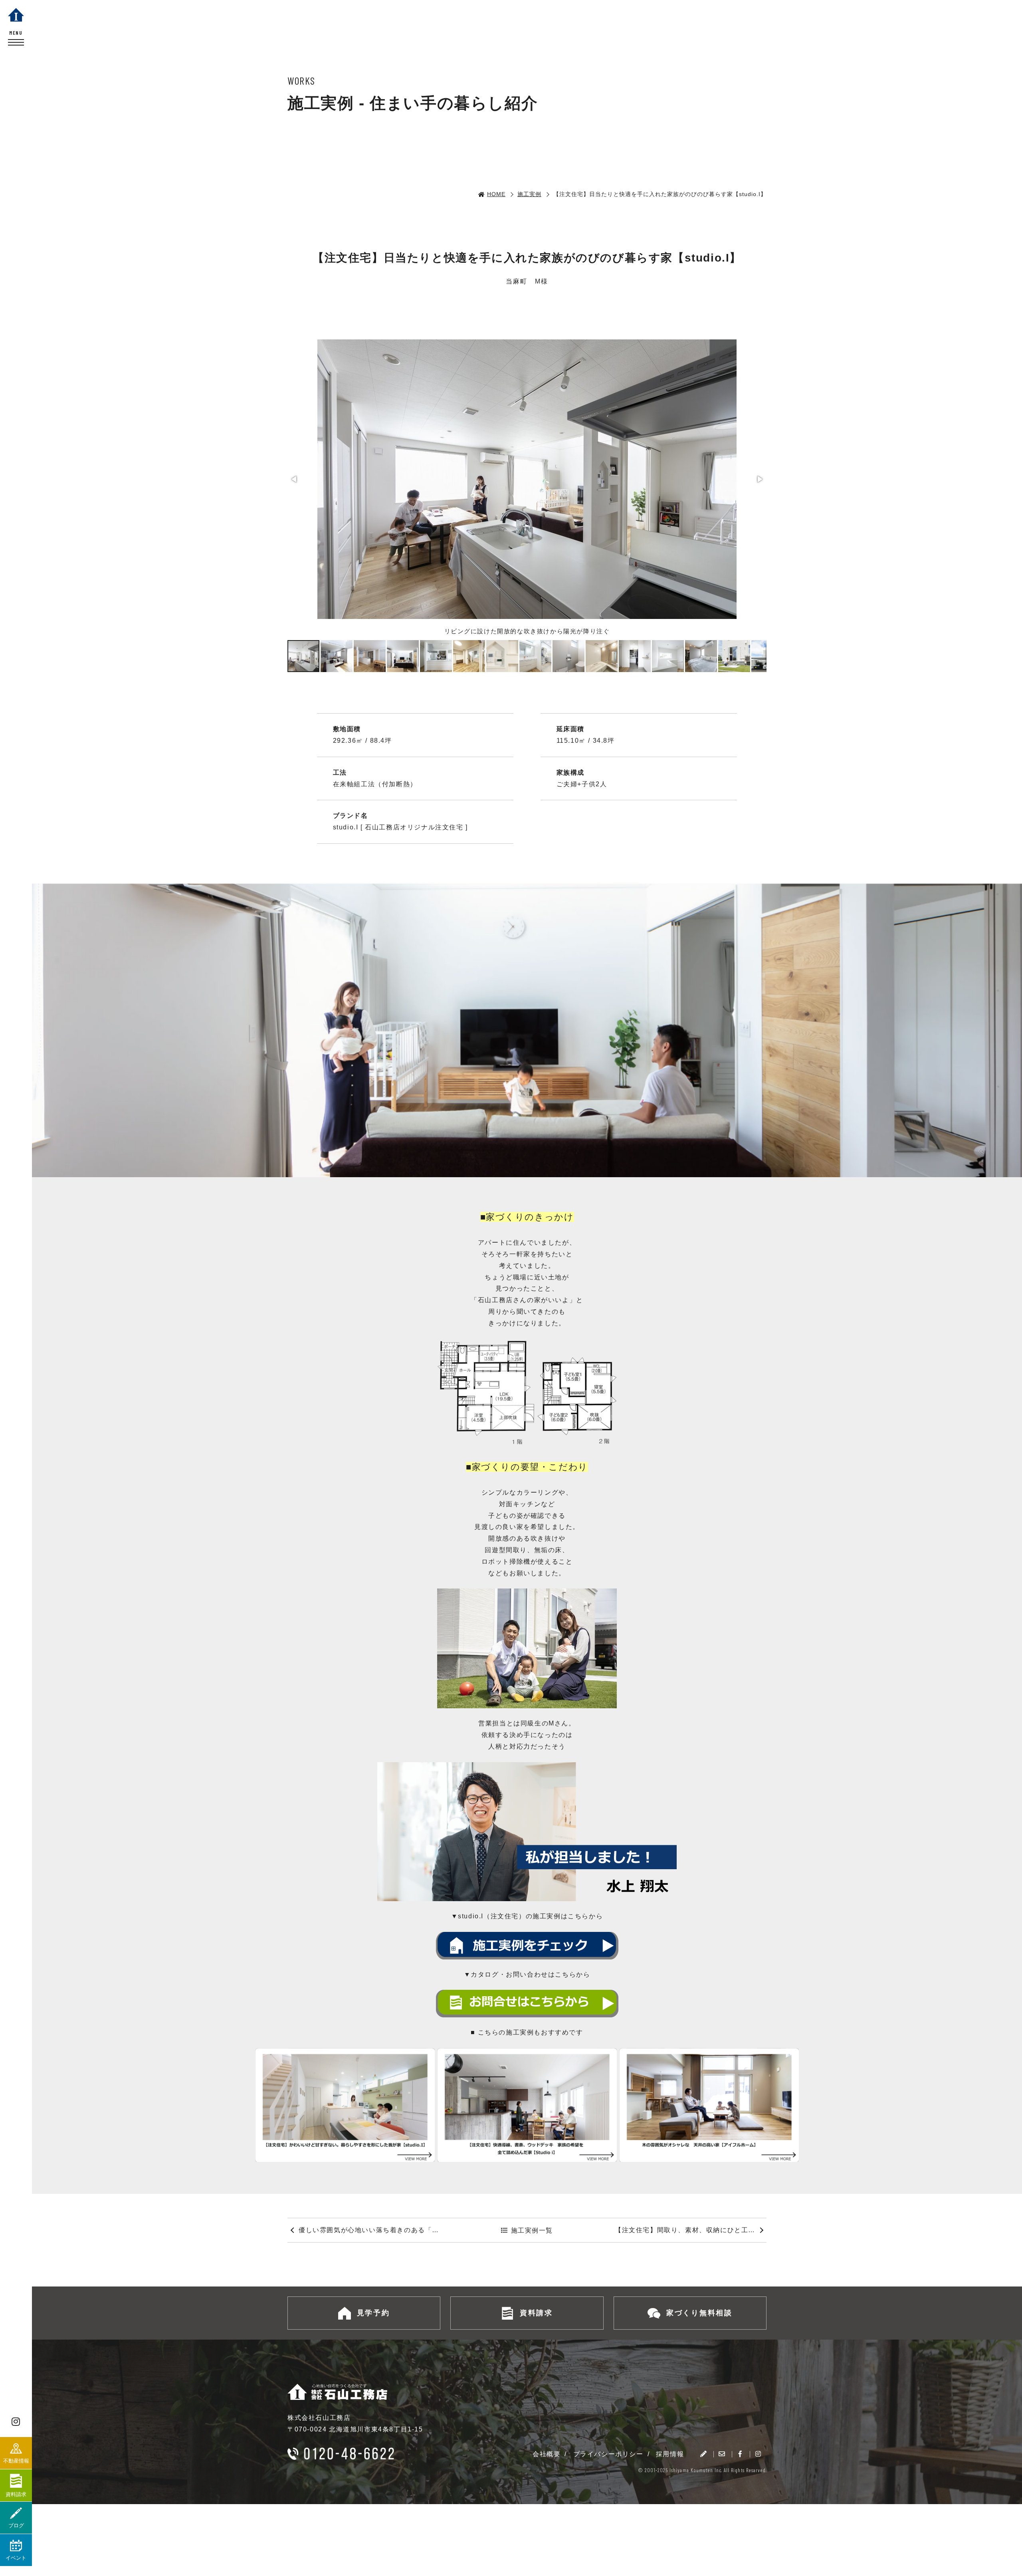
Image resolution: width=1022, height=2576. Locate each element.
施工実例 (529, 194)
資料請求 (536, 2313)
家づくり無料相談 (699, 2313)
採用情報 (670, 2454)
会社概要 (547, 2454)
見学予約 (373, 2313)
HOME (496, 194)
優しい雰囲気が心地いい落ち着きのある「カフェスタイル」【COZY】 (374, 2230)
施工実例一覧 (532, 2230)
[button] (295, 479)
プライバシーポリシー (608, 2454)
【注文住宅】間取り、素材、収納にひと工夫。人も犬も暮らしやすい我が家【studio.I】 (691, 2230)
